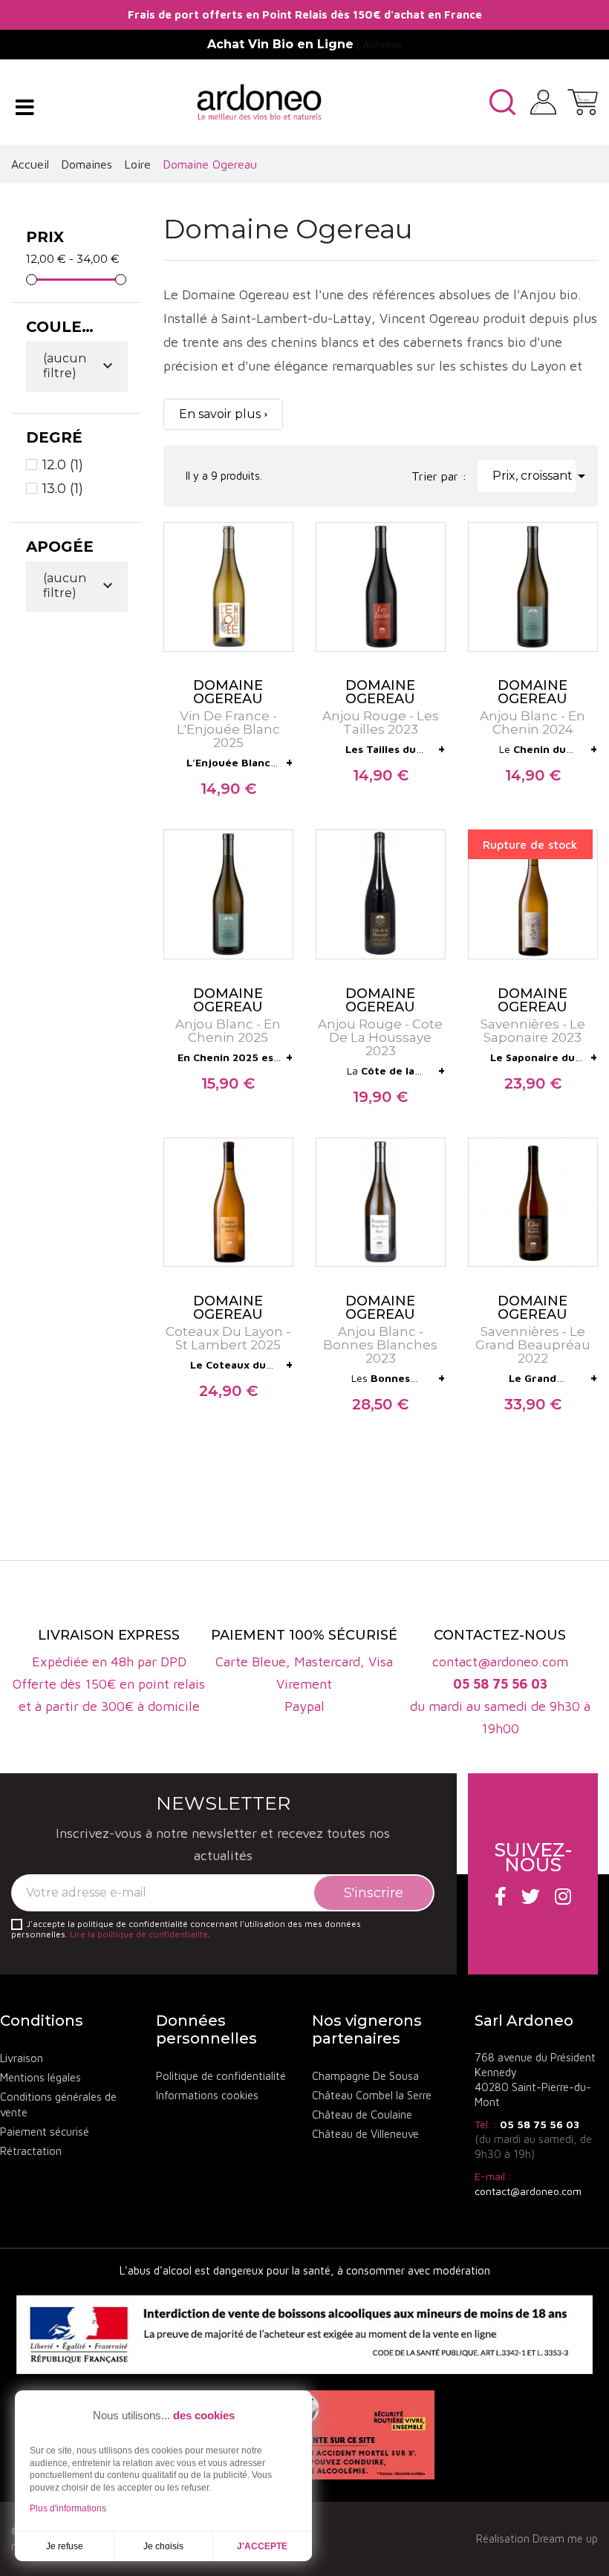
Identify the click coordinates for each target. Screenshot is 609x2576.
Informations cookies (207, 2095)
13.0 (63, 489)
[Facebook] (501, 1896)
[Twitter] (531, 1896)
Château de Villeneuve (365, 2134)
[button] (502, 102)
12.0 (63, 465)
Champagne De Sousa (365, 2076)
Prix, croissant (534, 476)
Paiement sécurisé (45, 2132)
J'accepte (262, 2546)
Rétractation (31, 2151)
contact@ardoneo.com (528, 2191)
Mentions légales (40, 2077)
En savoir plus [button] (220, 414)
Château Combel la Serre (372, 2095)
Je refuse (65, 2546)
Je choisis (163, 2546)
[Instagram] (563, 1896)
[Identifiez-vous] (543, 100)
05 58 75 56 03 (540, 2124)
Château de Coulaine (362, 2114)
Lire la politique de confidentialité (139, 1934)
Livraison (22, 2058)
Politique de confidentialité (221, 2076)
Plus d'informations (68, 2508)
